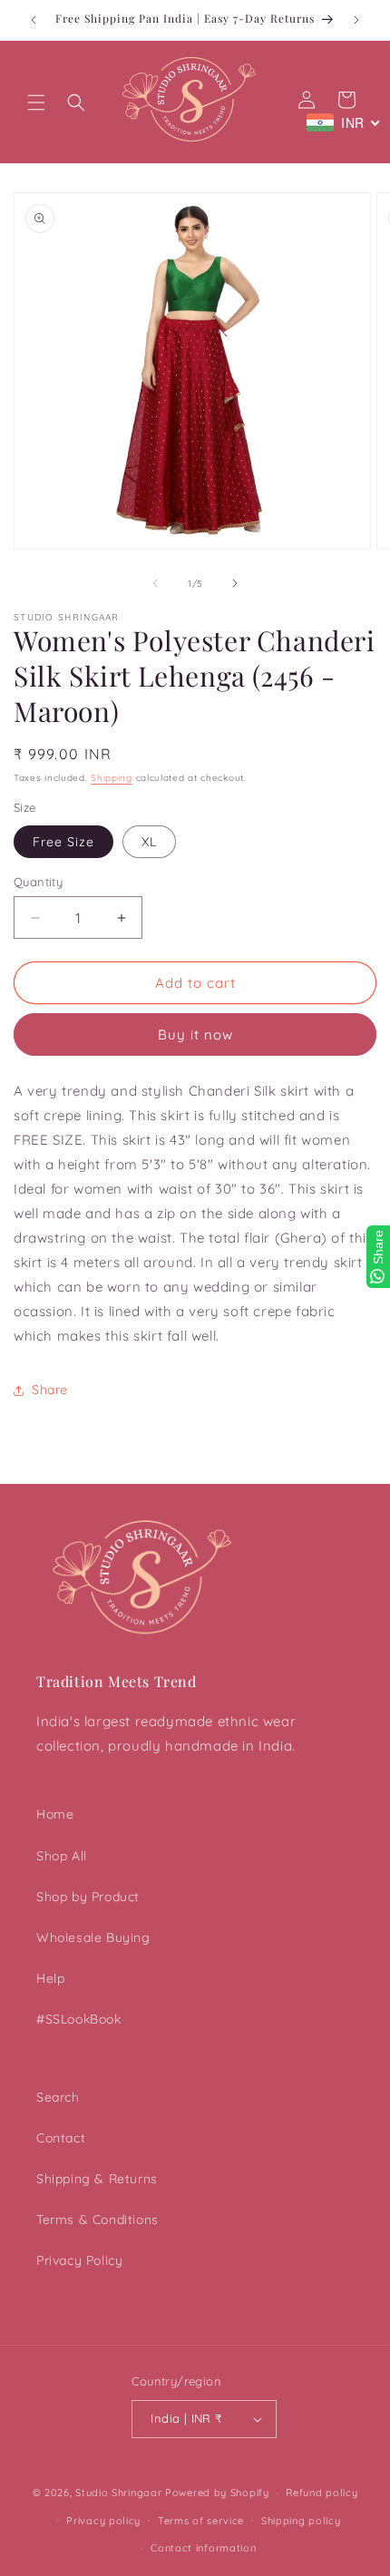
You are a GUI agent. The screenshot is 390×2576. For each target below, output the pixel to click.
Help (50, 1978)
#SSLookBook (79, 2019)
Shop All (62, 1856)
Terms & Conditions (97, 2220)
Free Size (63, 842)
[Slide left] (155, 583)
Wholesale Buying (93, 1937)
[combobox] (344, 122)
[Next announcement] (356, 20)
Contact (61, 2138)
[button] (36, 102)
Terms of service (201, 2521)
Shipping (112, 778)
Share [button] (50, 1390)
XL (149, 842)
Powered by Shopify (217, 2493)
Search (58, 2097)
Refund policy (322, 2493)
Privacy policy (103, 2521)
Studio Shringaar (118, 2493)
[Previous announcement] (34, 20)
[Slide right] (235, 583)
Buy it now (195, 1034)
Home (55, 1814)
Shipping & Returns (97, 2179)
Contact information (203, 2548)
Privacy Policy (79, 2260)
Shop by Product (88, 1897)
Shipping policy (301, 2521)
